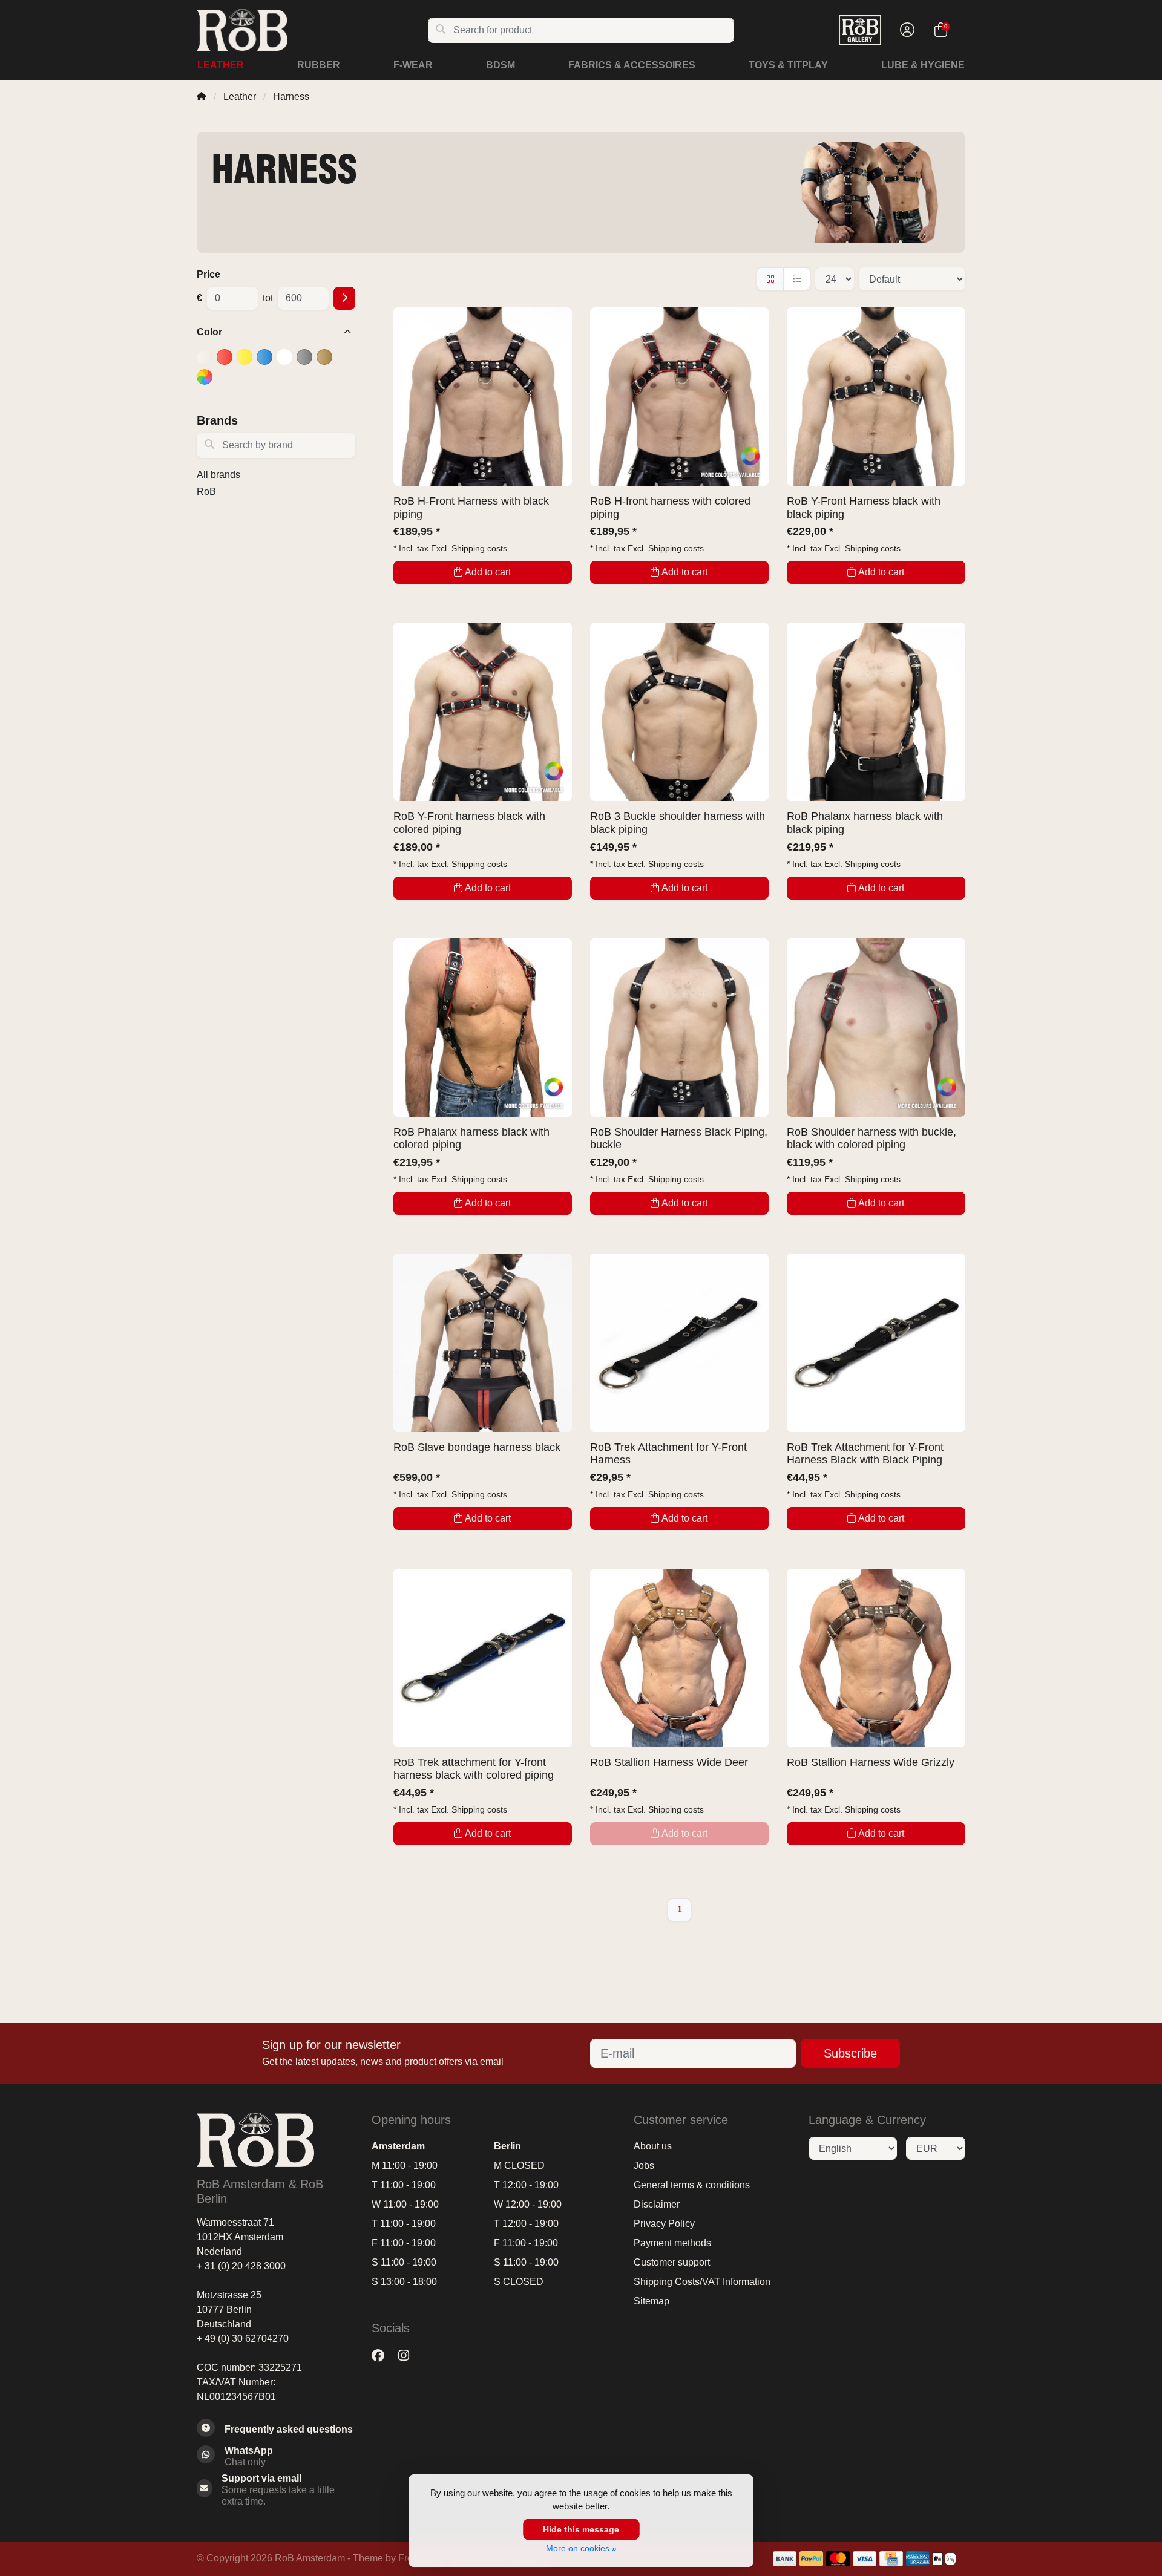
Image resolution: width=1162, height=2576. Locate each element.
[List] (797, 279)
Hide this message (581, 2529)
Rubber (319, 65)
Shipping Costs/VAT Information (702, 2282)
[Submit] (344, 298)
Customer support (672, 2262)
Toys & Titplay (788, 65)
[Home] (202, 96)
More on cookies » (581, 2548)
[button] (905, 30)
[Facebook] (383, 2355)
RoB (206, 492)
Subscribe (850, 2053)
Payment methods (672, 2243)
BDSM (501, 65)
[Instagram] (409, 2355)
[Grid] (770, 279)
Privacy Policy (664, 2224)
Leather (221, 65)
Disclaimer (657, 2204)
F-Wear (413, 65)
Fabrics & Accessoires (632, 65)
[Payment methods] (785, 2559)
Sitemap (652, 2301)
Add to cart (488, 572)
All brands (218, 475)
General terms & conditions (692, 2185)
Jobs (644, 2166)
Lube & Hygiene (923, 65)
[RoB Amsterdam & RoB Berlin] (312, 30)
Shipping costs (479, 548)
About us (653, 2146)
